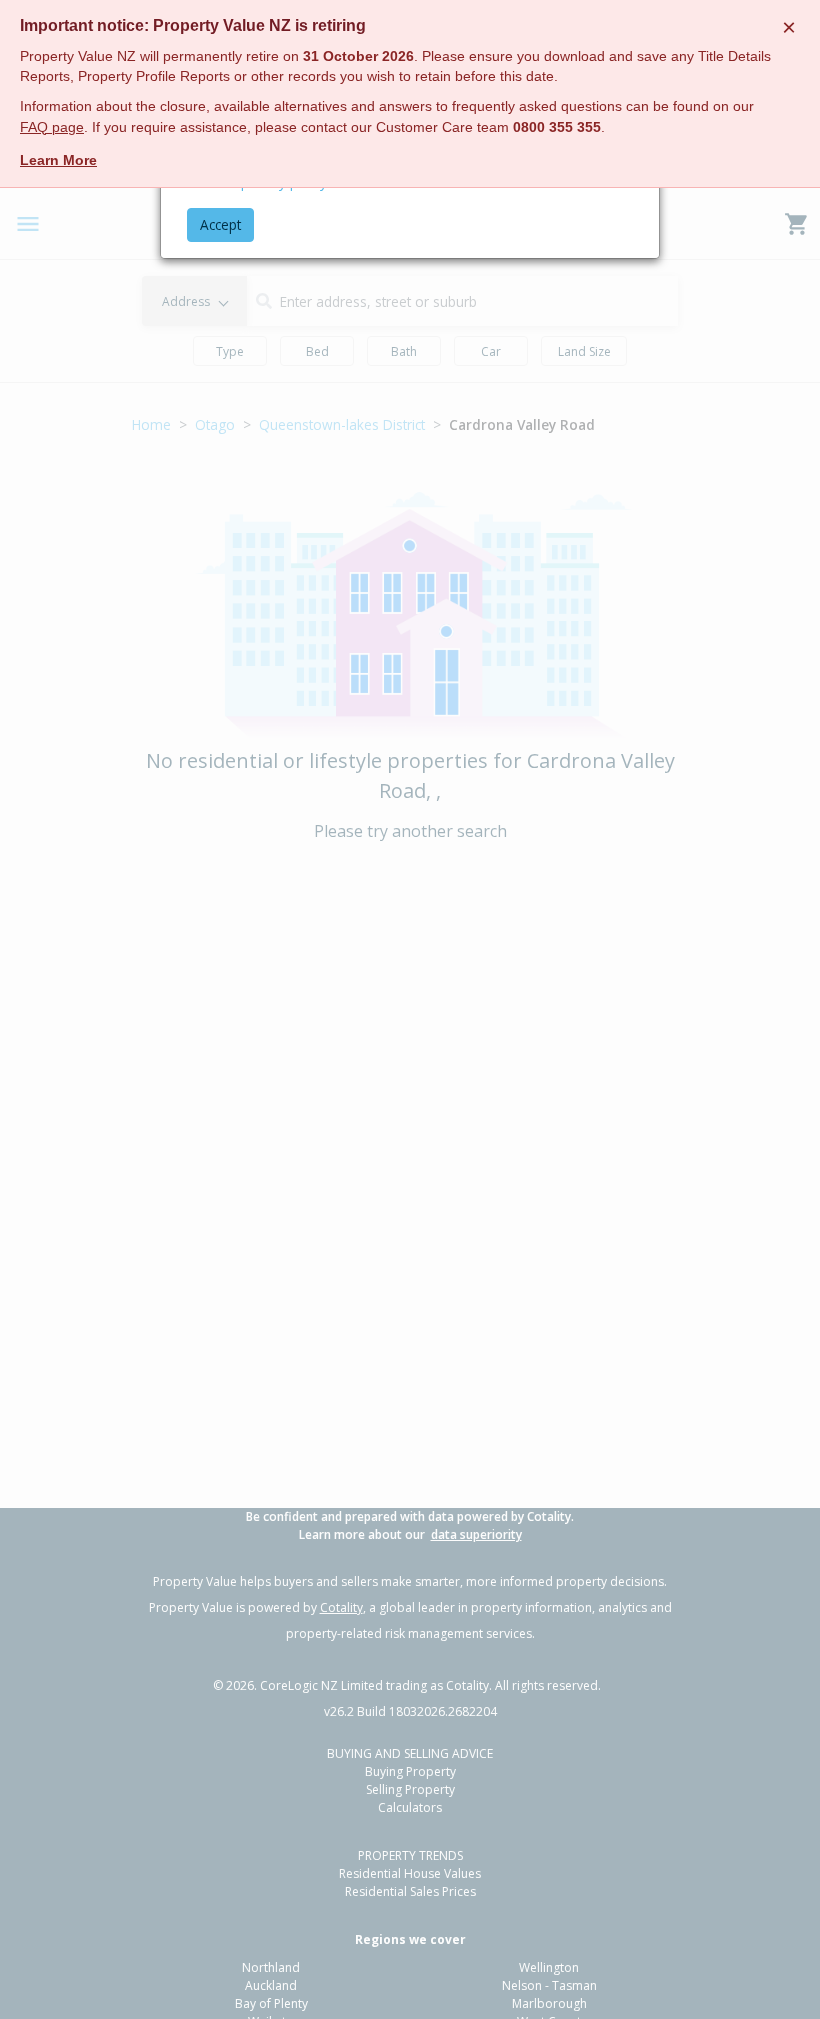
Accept (220, 224)
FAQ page (52, 127)
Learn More (58, 160)
